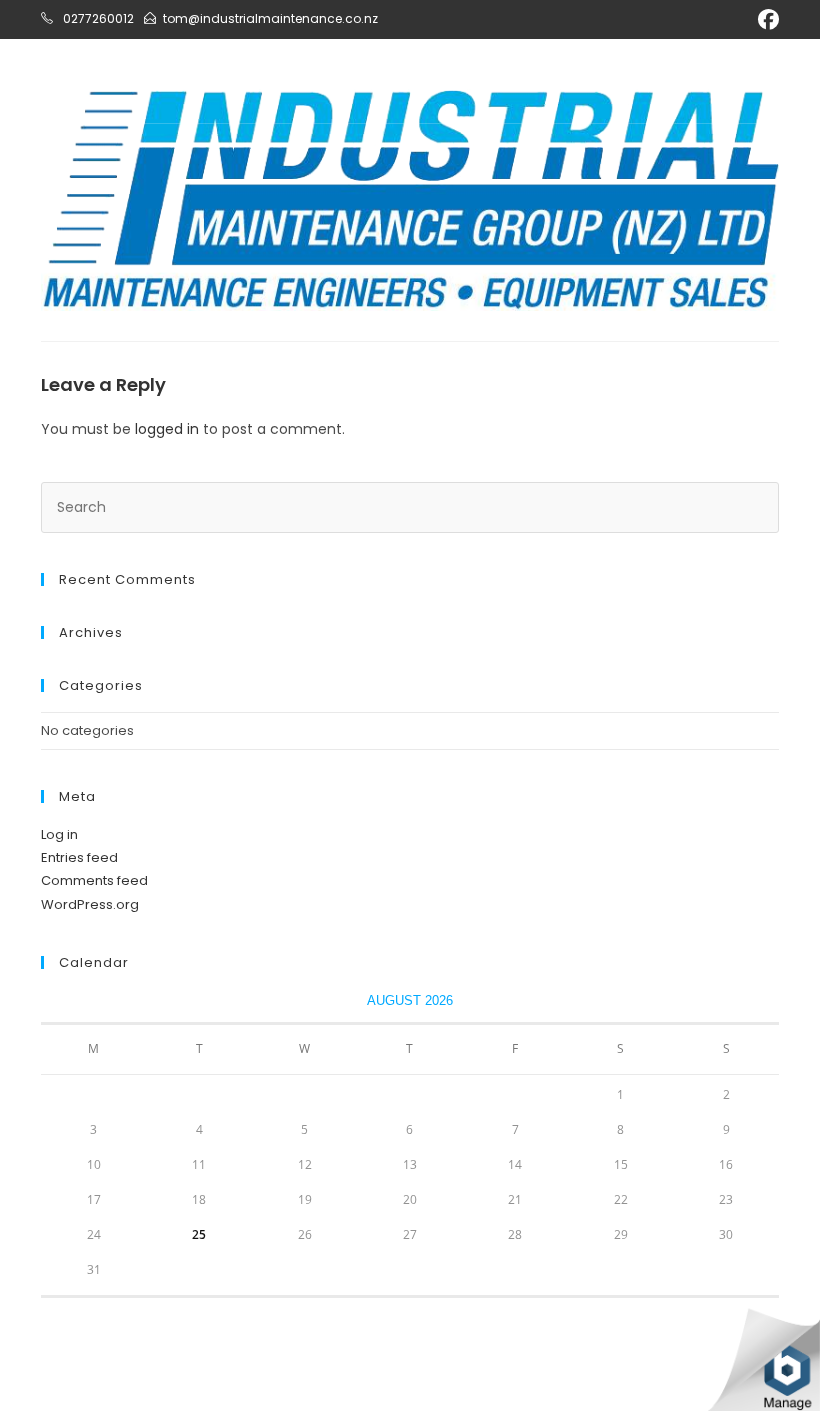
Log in (59, 834)
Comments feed (94, 880)
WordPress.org (90, 904)
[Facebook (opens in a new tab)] (765, 19)
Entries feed (79, 857)
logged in (167, 429)
